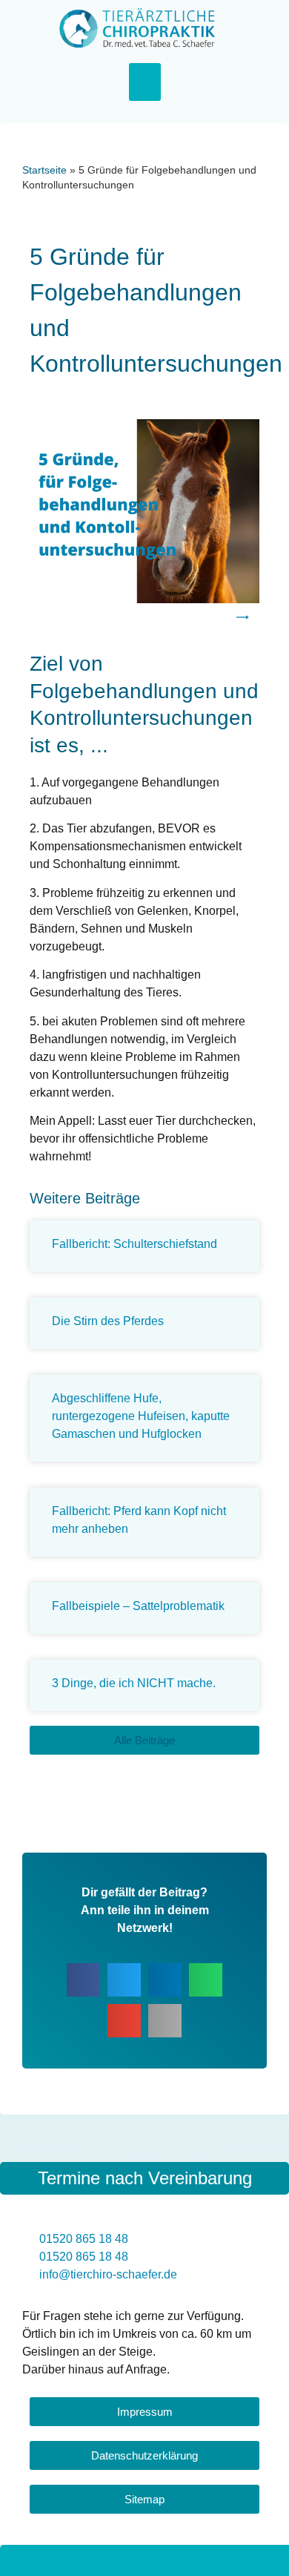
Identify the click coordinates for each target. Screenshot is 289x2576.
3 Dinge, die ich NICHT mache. (134, 1683)
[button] (145, 82)
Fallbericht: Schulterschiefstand (134, 1244)
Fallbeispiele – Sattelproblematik (138, 1606)
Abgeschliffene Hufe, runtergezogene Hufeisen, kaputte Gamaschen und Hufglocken (141, 1416)
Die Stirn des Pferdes (108, 1321)
